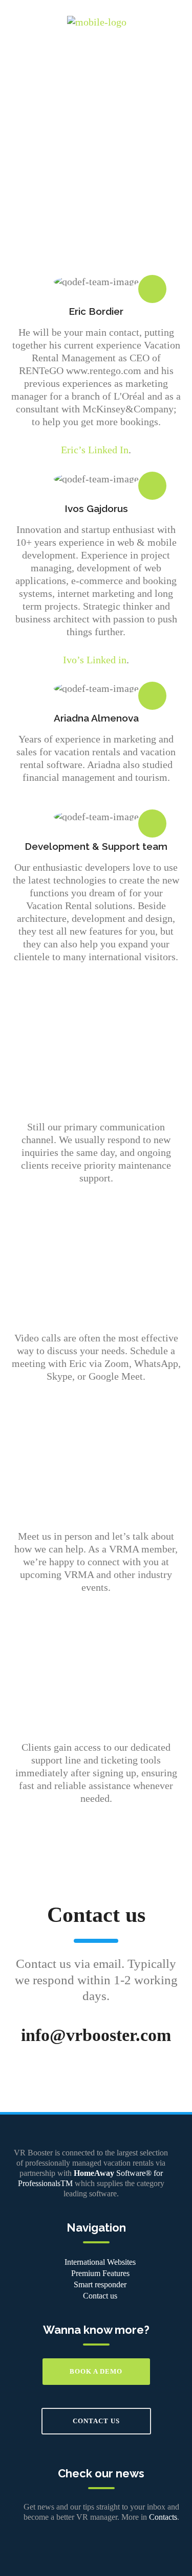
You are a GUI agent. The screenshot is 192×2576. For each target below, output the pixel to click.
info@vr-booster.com (96, 1069)
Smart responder (100, 2284)
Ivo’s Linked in (95, 660)
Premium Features (100, 2273)
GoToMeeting (96, 1280)
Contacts (163, 2517)
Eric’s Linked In (95, 450)
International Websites (100, 2262)
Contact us (100, 2296)
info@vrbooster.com (96, 2035)
